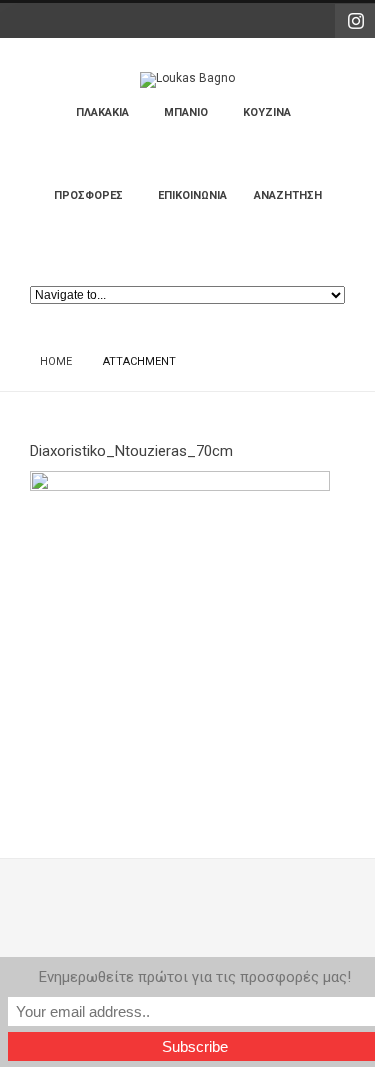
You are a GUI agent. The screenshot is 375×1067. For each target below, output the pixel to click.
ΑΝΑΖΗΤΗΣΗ (288, 195)
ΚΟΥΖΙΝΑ (277, 121)
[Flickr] (355, 21)
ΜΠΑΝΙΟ (196, 121)
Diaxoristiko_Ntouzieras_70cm (131, 451)
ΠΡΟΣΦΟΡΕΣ (98, 204)
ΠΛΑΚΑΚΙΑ (112, 121)
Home (56, 361)
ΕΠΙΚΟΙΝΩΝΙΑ (192, 195)
